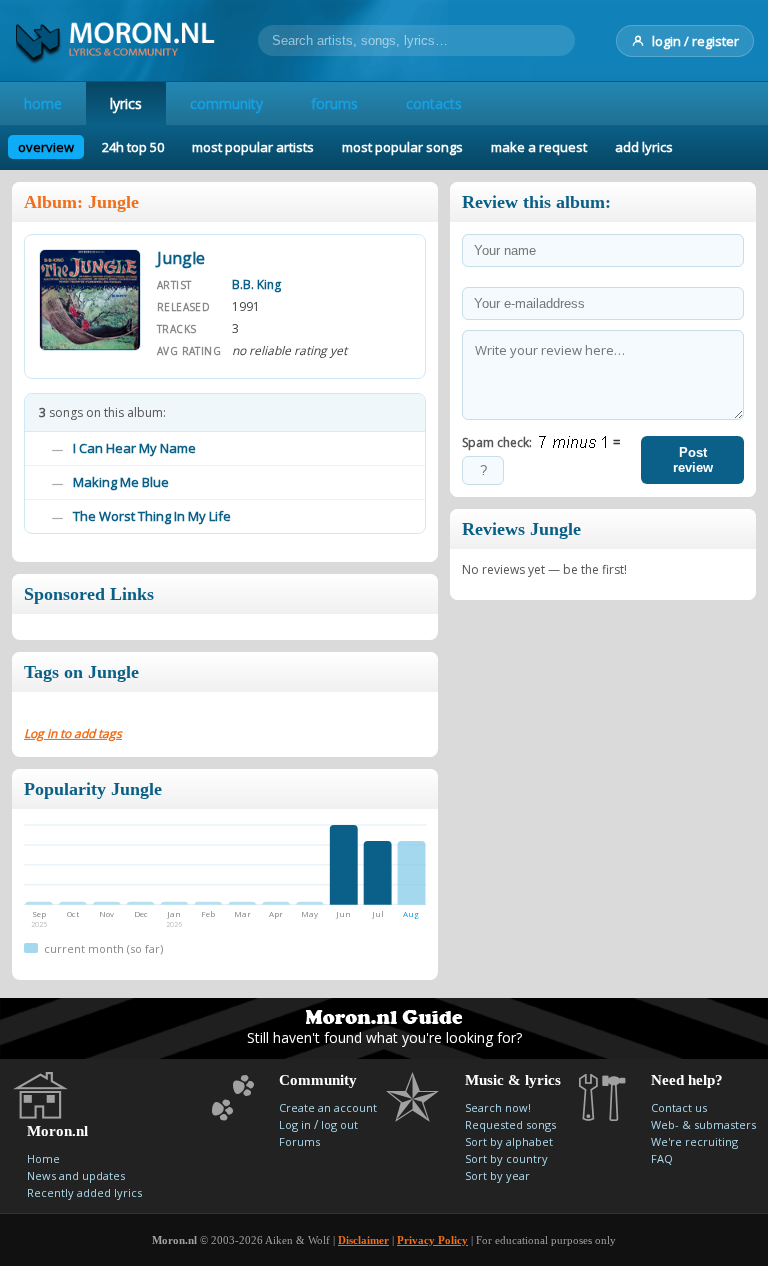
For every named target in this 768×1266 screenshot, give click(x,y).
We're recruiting (694, 1141)
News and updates (76, 1175)
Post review (693, 460)
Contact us (679, 1107)
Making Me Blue (121, 482)
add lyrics (644, 147)
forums (334, 103)
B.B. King (256, 284)
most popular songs (402, 147)
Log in (295, 1124)
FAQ (662, 1158)
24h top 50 (133, 147)
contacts (434, 103)
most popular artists (253, 147)
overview (46, 147)
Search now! (498, 1107)
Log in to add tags (73, 733)
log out (339, 1124)
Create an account (328, 1107)
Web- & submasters (703, 1124)
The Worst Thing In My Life (152, 516)
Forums (299, 1141)
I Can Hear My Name (134, 448)
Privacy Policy (432, 1240)
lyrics (126, 103)
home (43, 103)
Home (43, 1158)
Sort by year (497, 1175)
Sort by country (506, 1158)
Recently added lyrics (84, 1192)
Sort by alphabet (509, 1141)
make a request (539, 147)
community (226, 103)
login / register (695, 41)
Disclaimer (363, 1240)
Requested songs (510, 1124)
